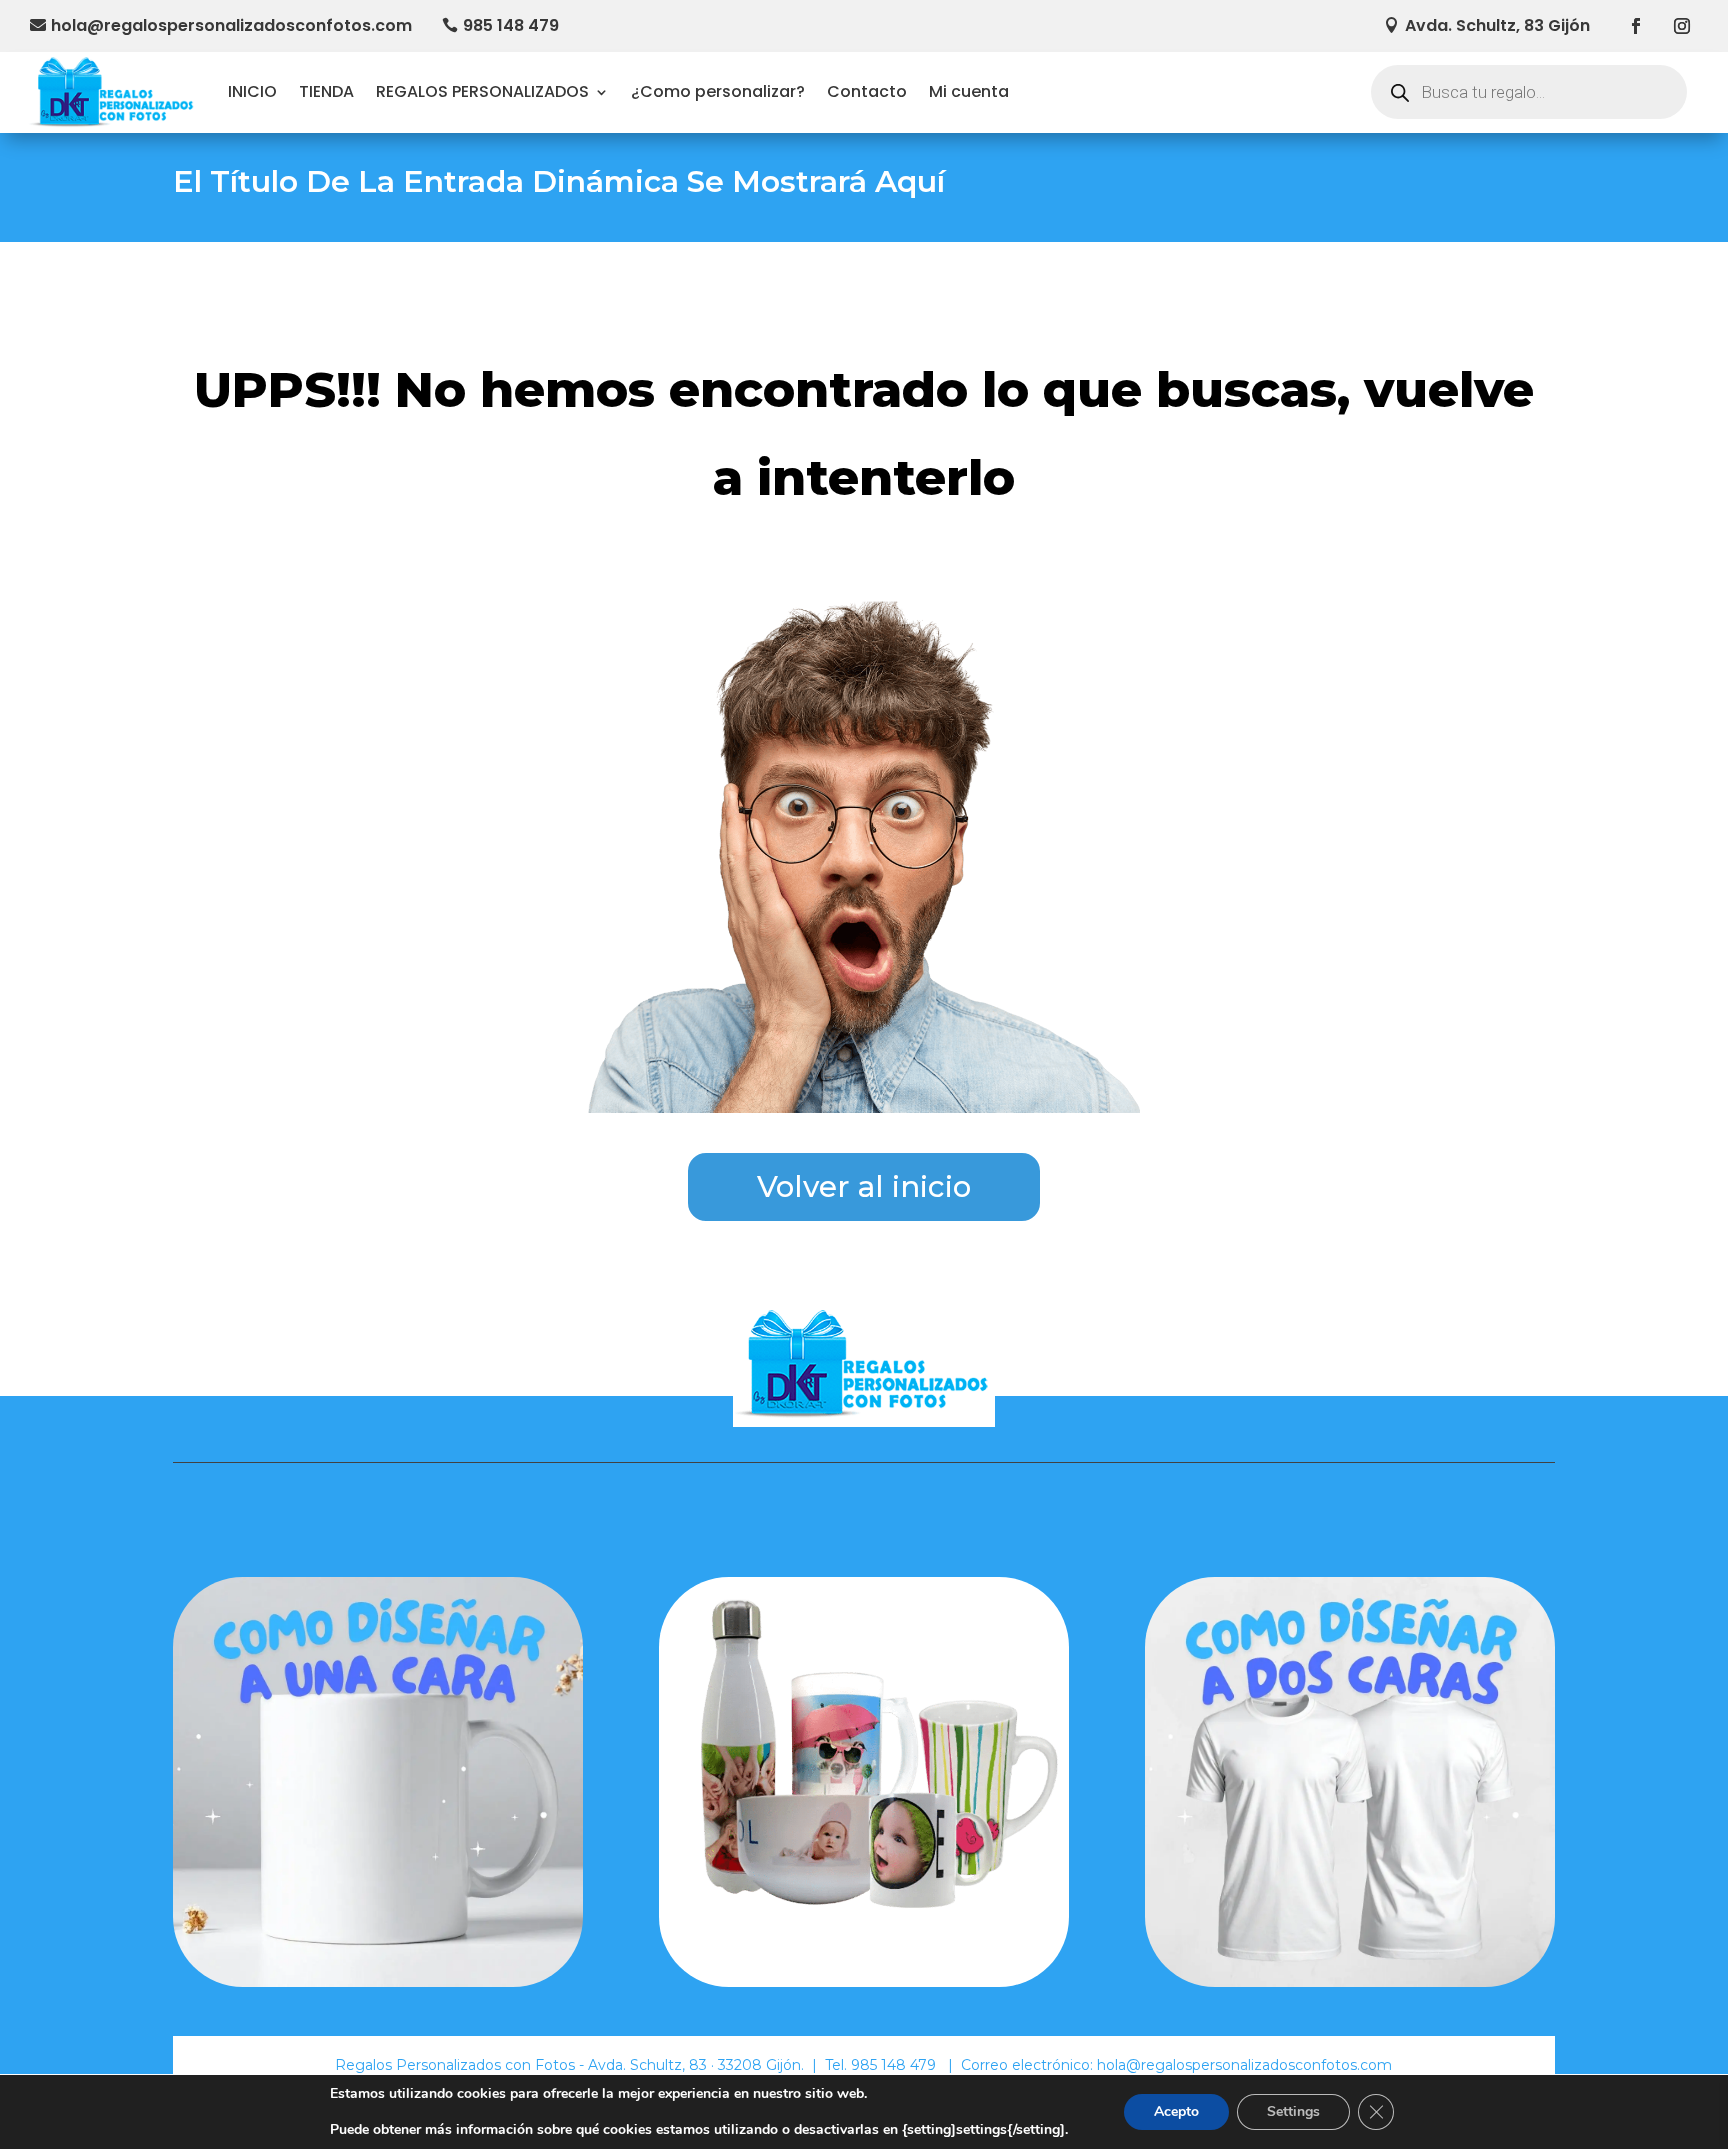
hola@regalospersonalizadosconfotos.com (231, 25)
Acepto (1176, 2111)
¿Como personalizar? (718, 91)
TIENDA (326, 91)
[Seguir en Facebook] (1636, 26)
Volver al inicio (864, 1186)
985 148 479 (511, 25)
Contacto (867, 91)
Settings (1293, 2111)
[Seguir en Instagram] (1682, 26)
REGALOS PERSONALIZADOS (482, 91)
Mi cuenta (969, 91)
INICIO (252, 91)
